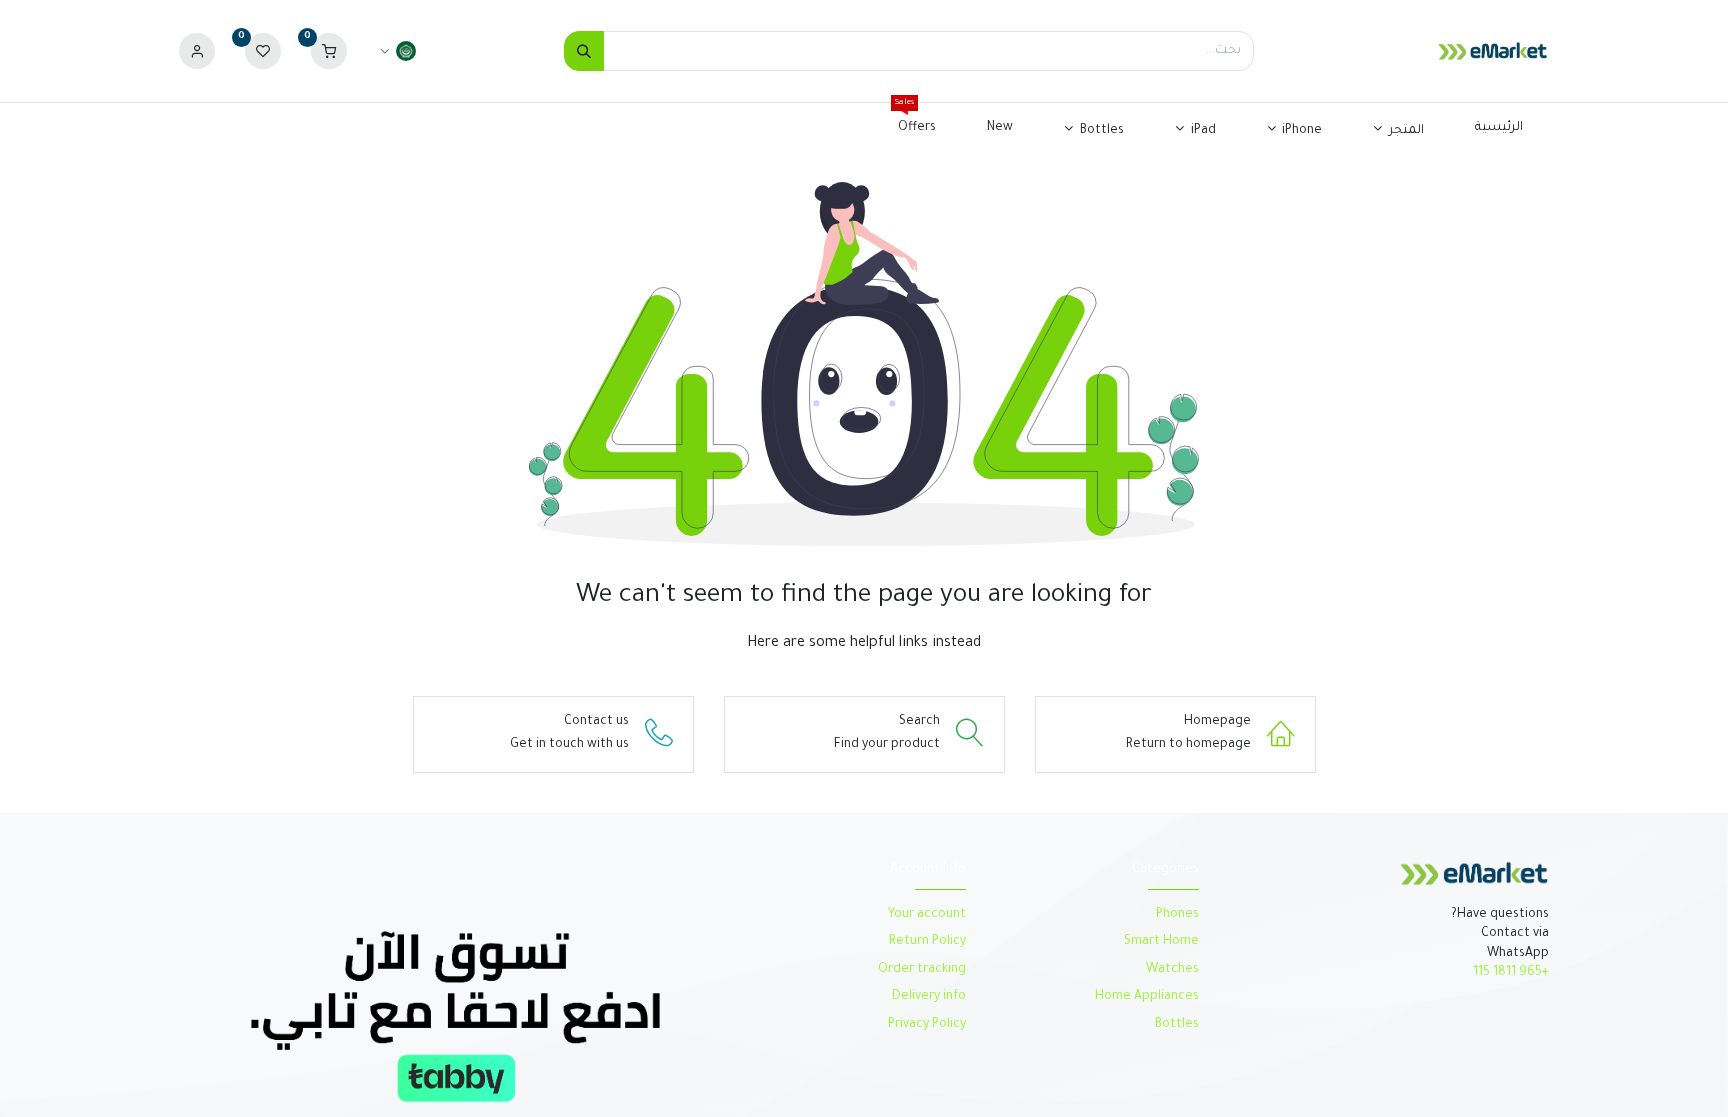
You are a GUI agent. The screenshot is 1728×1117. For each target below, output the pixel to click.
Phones (1176, 915)
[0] (329, 52)
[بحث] (584, 51)
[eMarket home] (1474, 875)
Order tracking (922, 970)
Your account (927, 915)
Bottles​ (1177, 1025)
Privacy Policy (927, 1025)
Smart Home (1161, 942)
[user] (197, 52)
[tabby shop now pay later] (455, 1018)
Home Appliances (1147, 997)
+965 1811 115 (1511, 973)
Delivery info (929, 997)
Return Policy (926, 942)
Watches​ (1172, 970)
